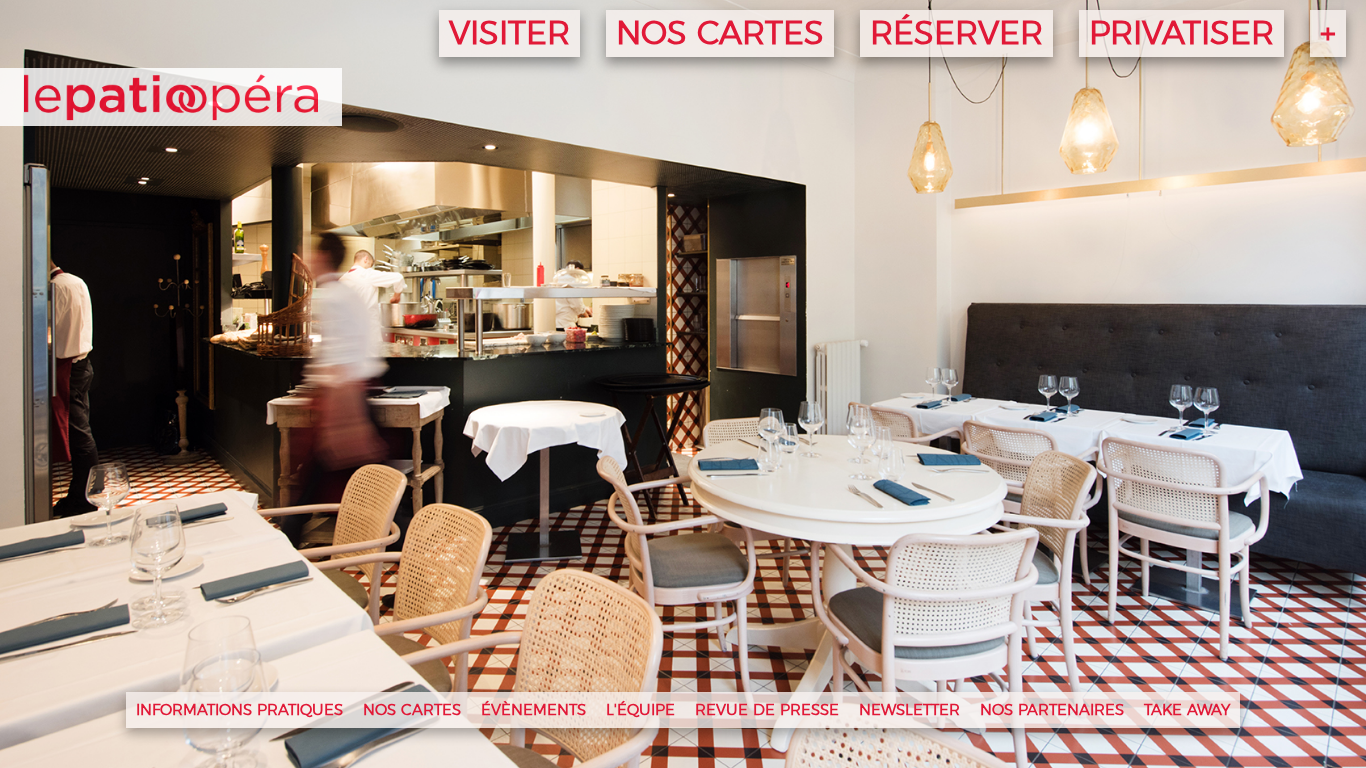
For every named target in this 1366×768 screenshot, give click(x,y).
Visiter (509, 34)
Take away (1187, 710)
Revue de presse (767, 710)
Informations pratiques (239, 710)
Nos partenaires (1052, 710)
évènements (533, 710)
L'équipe (640, 710)
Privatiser (1181, 34)
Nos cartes (720, 34)
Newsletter (909, 710)
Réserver (956, 34)
